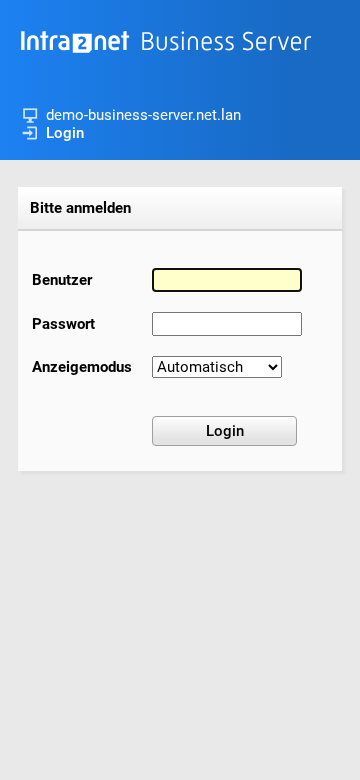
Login (65, 133)
